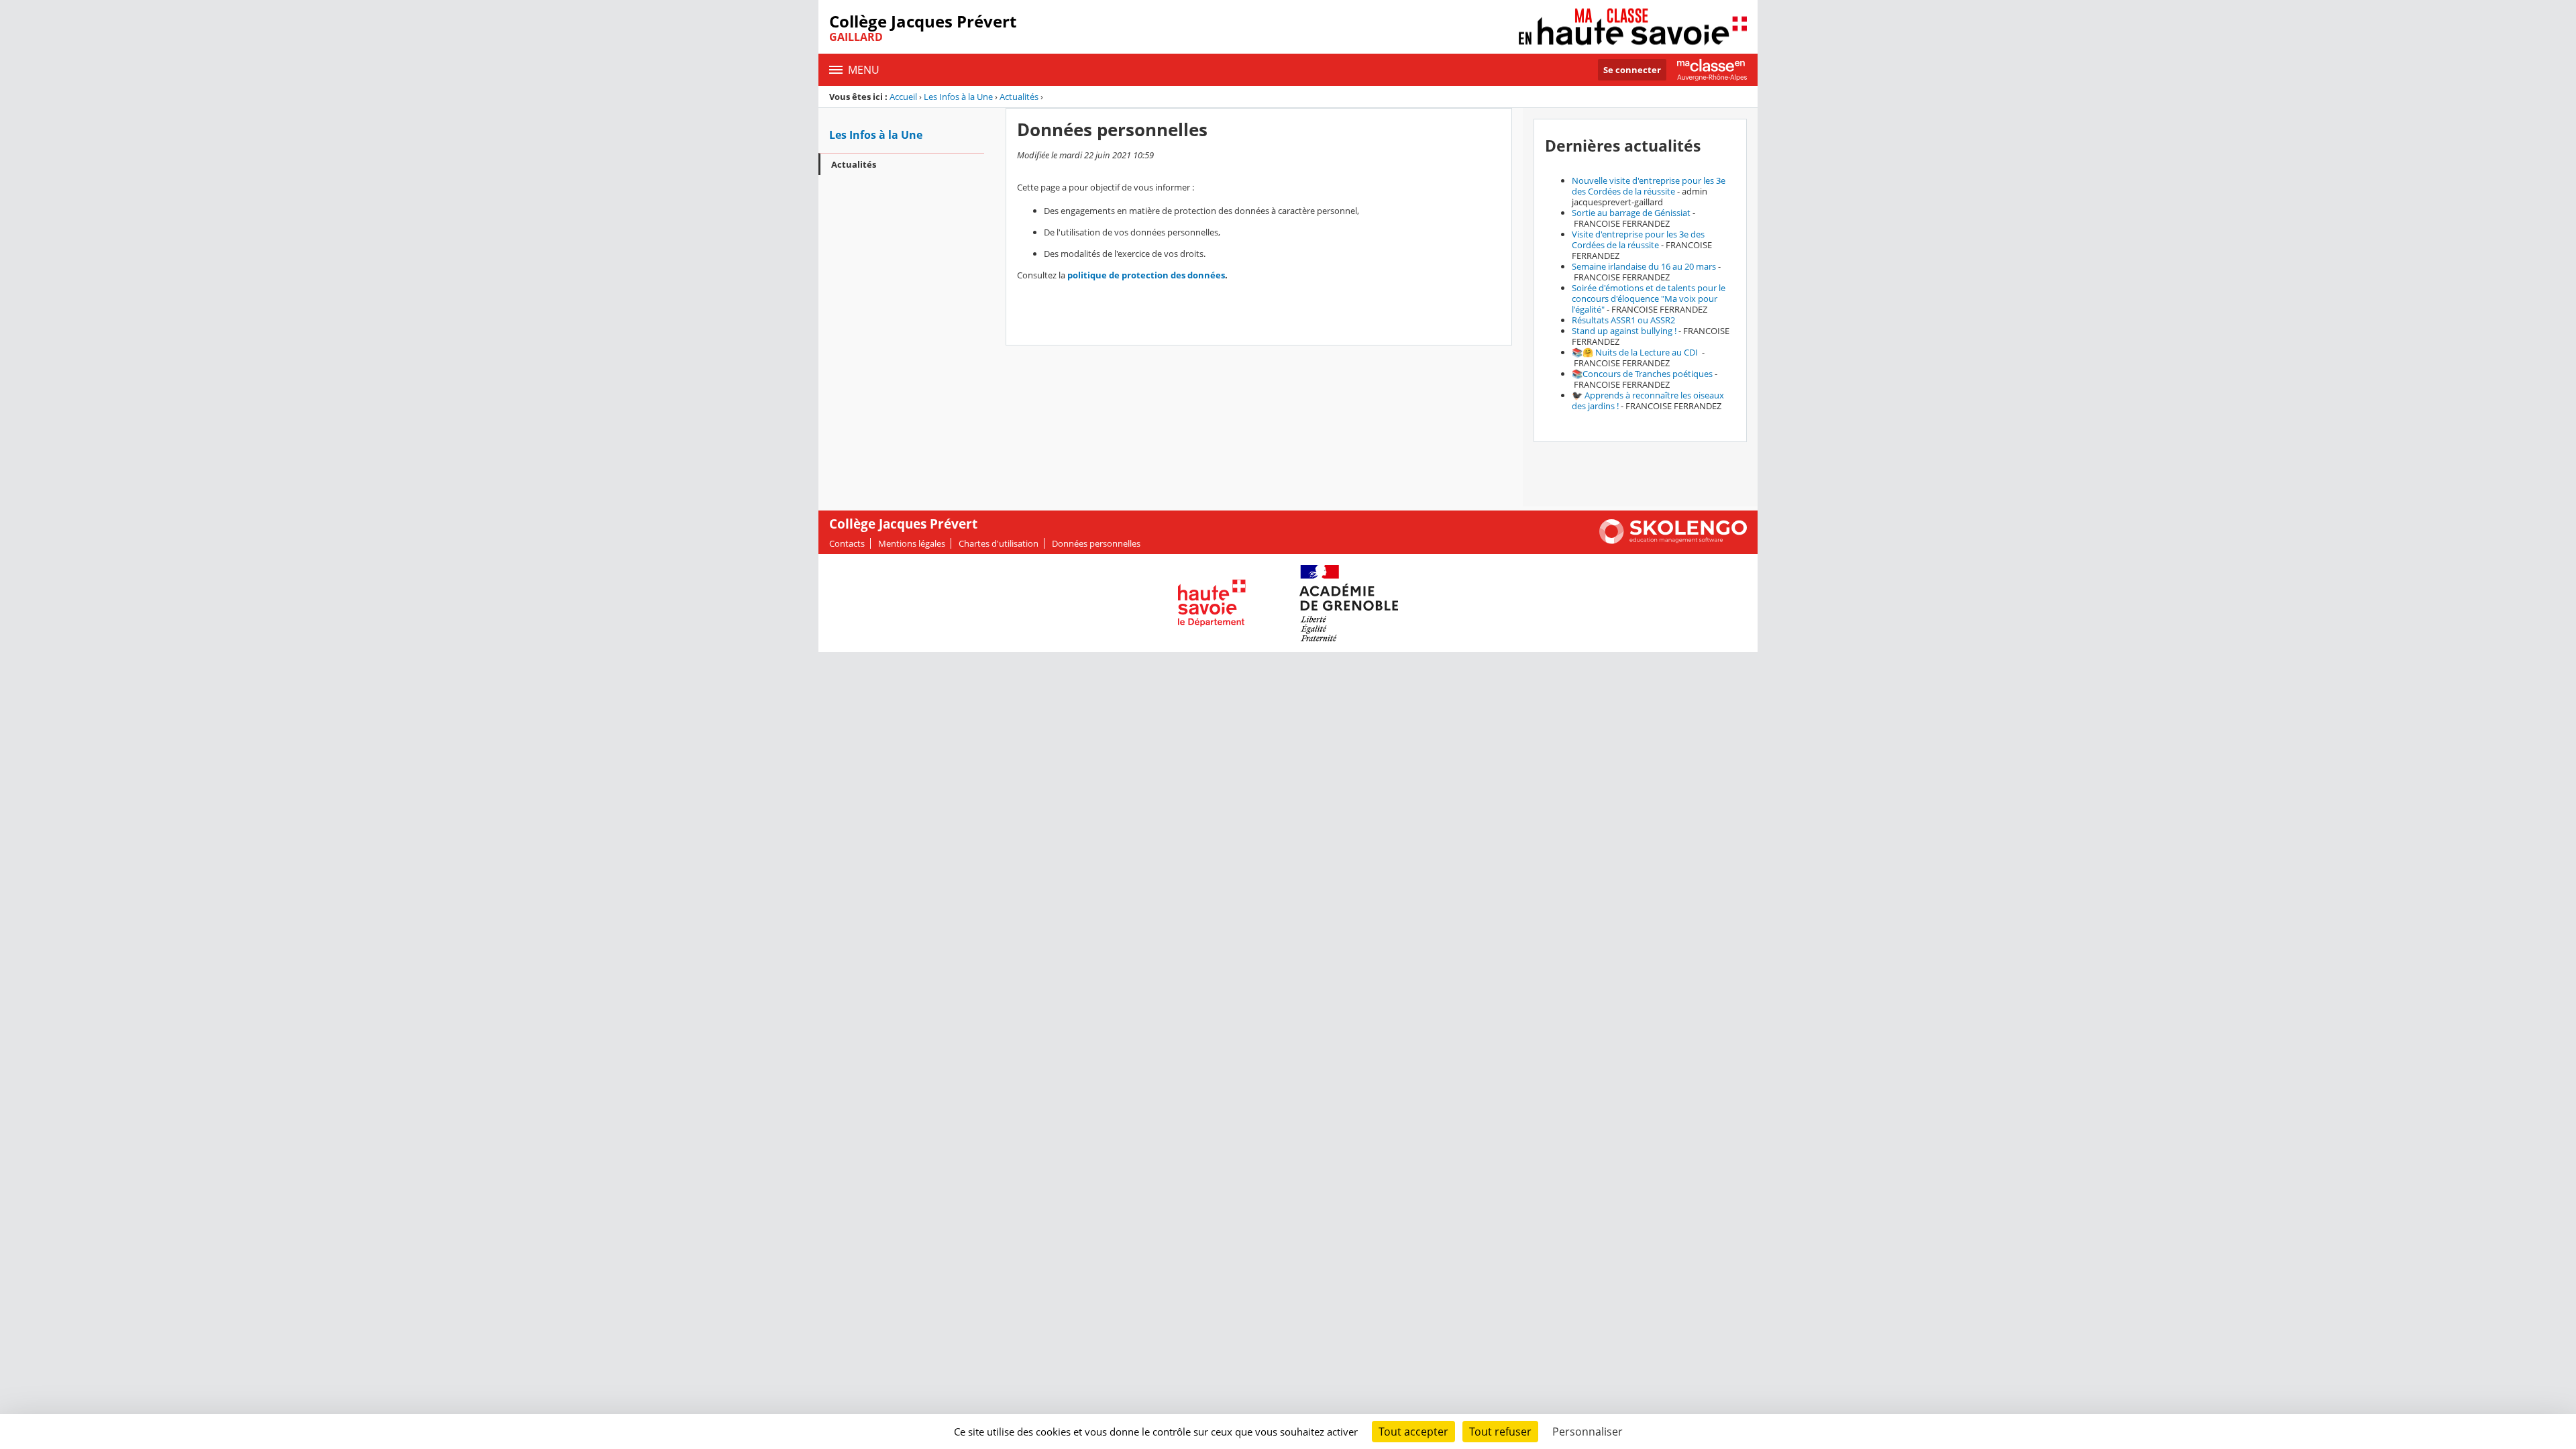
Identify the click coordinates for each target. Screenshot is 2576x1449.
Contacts (847, 543)
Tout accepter (1413, 1432)
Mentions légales (912, 543)
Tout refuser (1500, 1432)
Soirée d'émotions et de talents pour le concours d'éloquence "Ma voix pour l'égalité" (1649, 299)
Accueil (903, 97)
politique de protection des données (1146, 275)
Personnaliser (1588, 1432)
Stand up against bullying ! (1624, 331)
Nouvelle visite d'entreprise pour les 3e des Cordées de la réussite (1649, 186)
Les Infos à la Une (958, 97)
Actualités (1019, 97)
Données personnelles (1096, 543)
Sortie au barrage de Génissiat (1631, 213)
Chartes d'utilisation (999, 543)
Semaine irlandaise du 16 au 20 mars (1644, 266)
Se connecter (1632, 70)
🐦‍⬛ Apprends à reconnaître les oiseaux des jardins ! (1648, 400)
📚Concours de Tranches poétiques (1642, 374)
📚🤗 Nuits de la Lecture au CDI (1636, 352)
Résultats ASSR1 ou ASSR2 (1623, 320)
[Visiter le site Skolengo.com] (1673, 541)
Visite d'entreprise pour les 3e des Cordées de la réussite (1638, 239)
